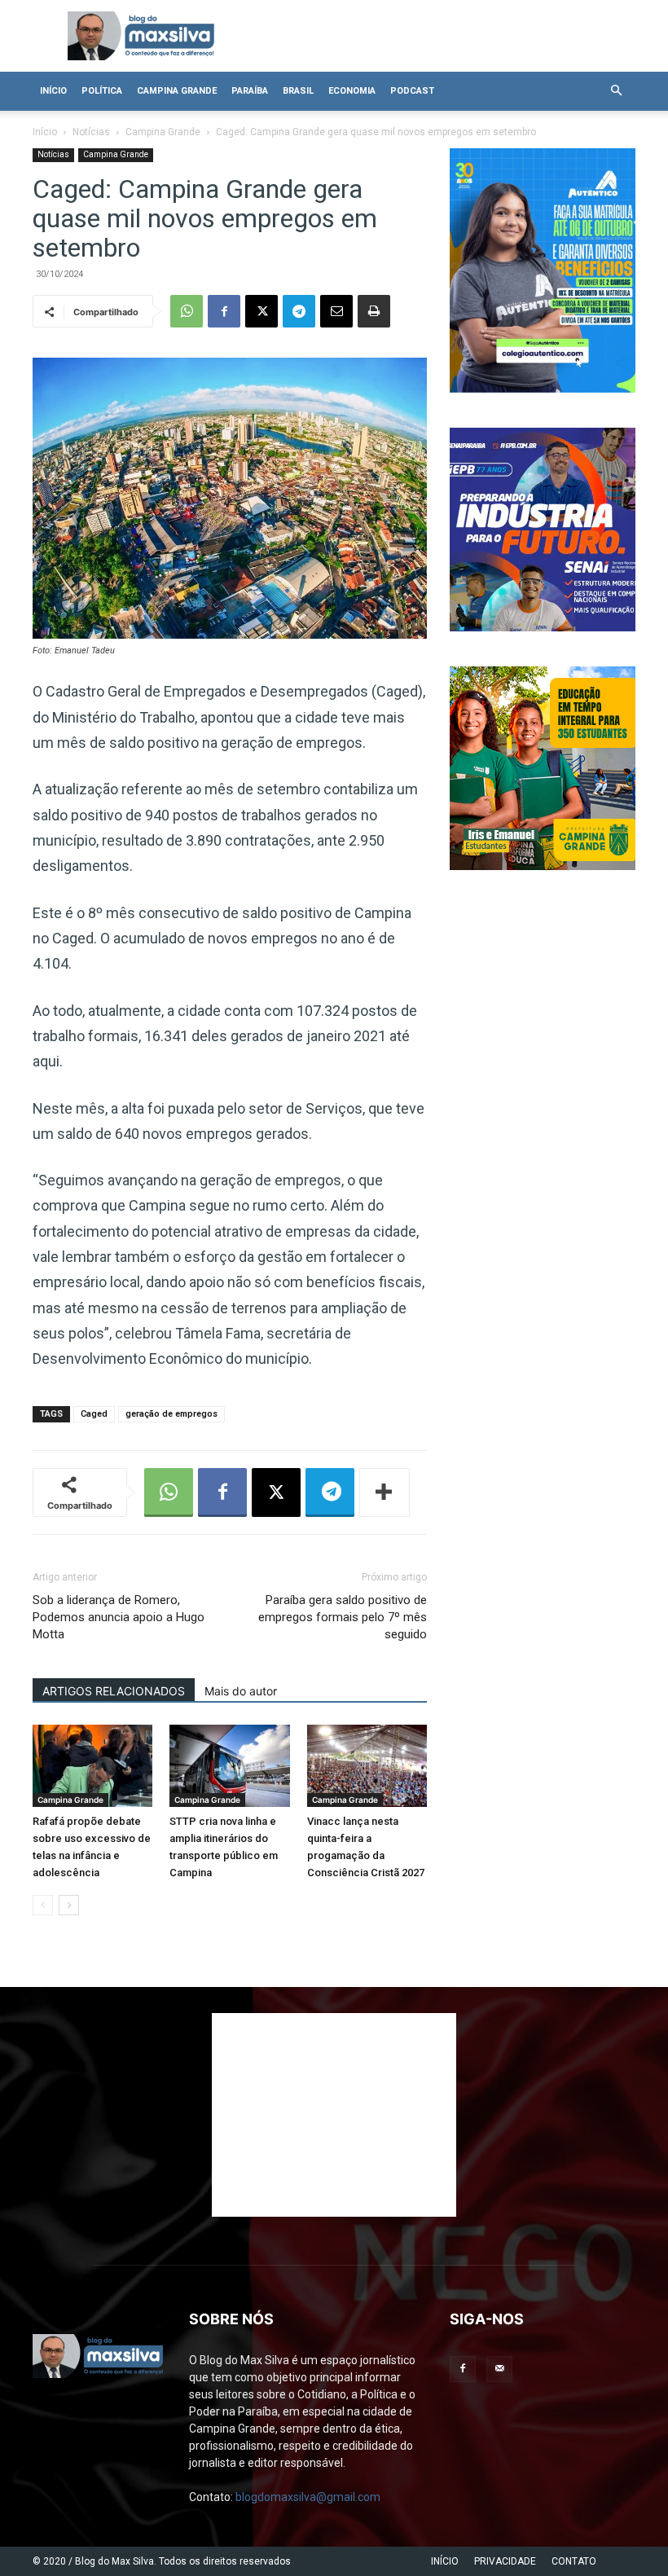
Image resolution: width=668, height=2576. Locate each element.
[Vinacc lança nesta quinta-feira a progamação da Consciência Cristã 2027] (367, 1766)
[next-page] (69, 1905)
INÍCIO (445, 2561)
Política (102, 91)
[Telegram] (299, 311)
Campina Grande (177, 91)
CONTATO (574, 2561)
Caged (94, 1414)
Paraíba (250, 91)
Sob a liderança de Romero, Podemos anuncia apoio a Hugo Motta (119, 1617)
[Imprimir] (374, 311)
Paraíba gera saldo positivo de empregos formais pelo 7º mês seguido (343, 1617)
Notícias (91, 132)
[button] (616, 91)
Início (53, 91)
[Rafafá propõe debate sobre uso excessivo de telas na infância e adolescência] (92, 1766)
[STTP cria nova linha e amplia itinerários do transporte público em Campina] (229, 1766)
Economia (352, 91)
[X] (261, 311)
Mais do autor (241, 1691)
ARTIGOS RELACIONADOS (114, 1691)
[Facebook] (224, 311)
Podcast (412, 91)
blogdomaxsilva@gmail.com (308, 2497)
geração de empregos (171, 1414)
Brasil (298, 91)
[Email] (336, 311)
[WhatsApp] (187, 311)
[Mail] (499, 2369)
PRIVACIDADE (505, 2561)
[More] (385, 1492)
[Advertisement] (334, 2115)
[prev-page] (43, 1905)
